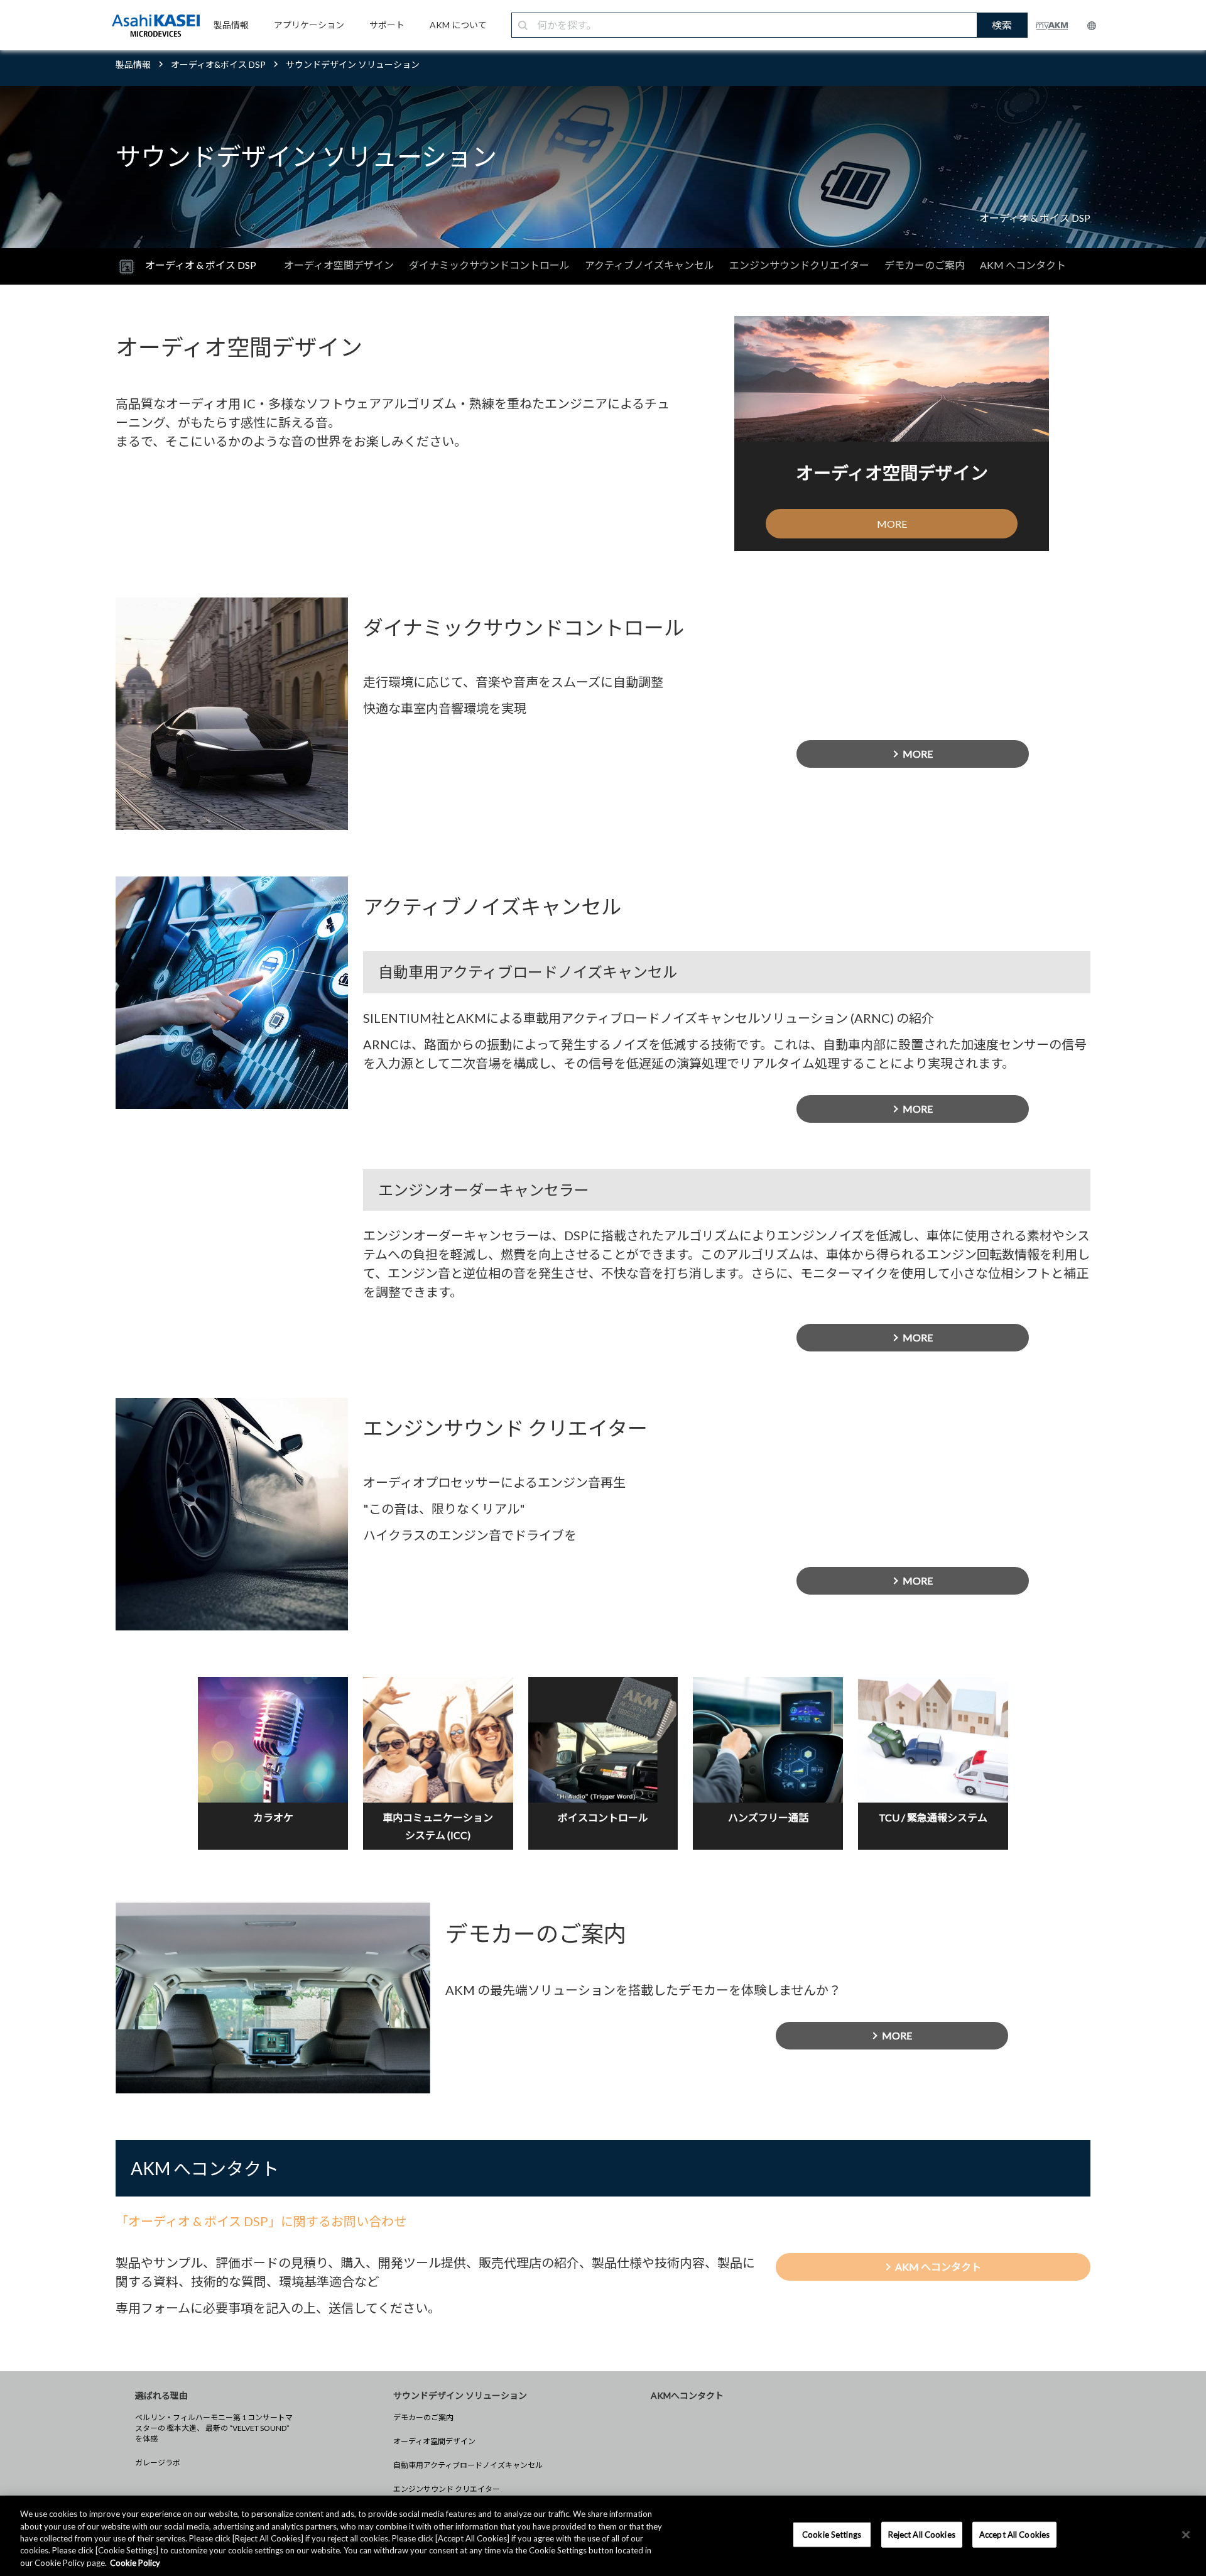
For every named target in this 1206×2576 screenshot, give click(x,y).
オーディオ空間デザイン (339, 265)
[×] (1186, 2535)
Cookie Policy (135, 2563)
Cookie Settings (832, 2535)
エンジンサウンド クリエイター (447, 2489)
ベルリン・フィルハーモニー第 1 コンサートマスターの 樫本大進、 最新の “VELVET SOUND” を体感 (214, 2428)
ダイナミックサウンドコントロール (489, 265)
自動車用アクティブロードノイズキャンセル (468, 2465)
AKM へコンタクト (1023, 265)
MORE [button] (892, 524)
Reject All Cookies (922, 2535)
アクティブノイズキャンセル (649, 265)
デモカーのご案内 (925, 265)
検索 (1002, 25)
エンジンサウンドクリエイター (799, 265)
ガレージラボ (158, 2463)
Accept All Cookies (1014, 2535)
